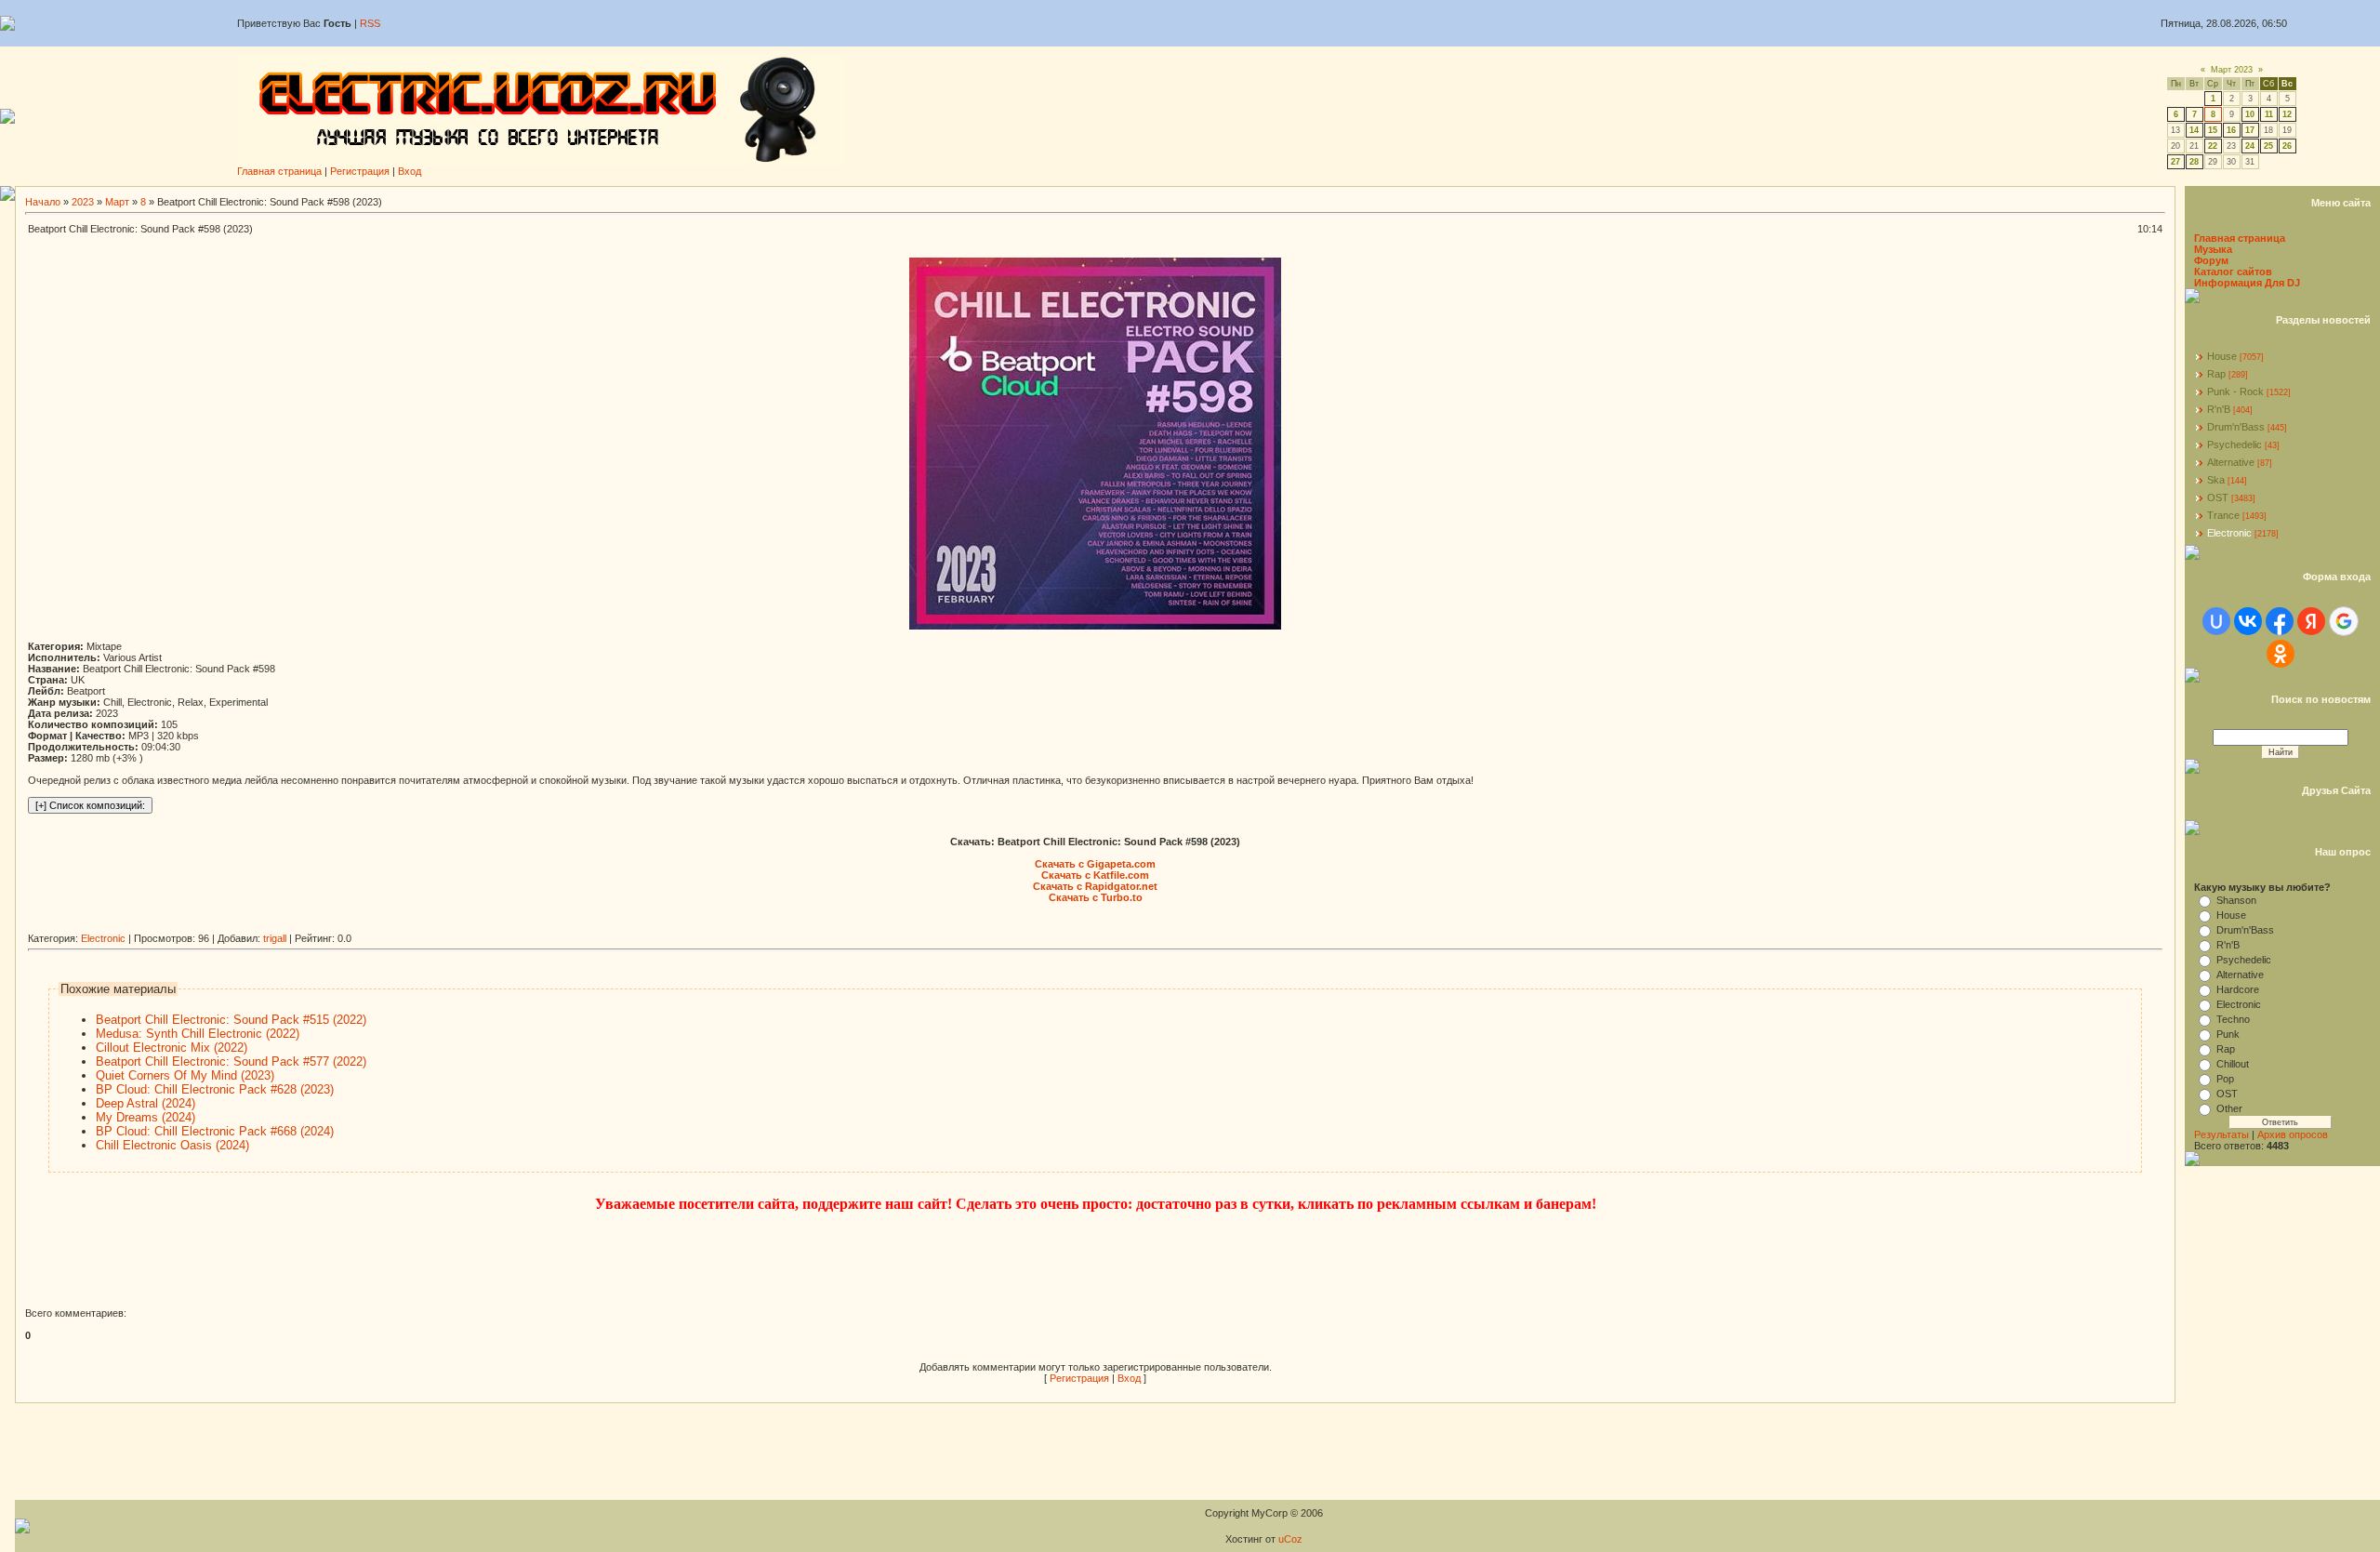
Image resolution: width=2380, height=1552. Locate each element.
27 (2175, 162)
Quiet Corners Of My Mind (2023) (185, 1075)
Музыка (2213, 249)
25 (2268, 146)
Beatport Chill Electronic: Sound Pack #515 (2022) (231, 1020)
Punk (2228, 1034)
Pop (2225, 1079)
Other (2229, 1108)
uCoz (1290, 1539)
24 (2250, 146)
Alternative (2231, 462)
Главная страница (279, 171)
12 (2287, 114)
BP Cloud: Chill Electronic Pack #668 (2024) (215, 1131)
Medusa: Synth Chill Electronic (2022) (198, 1034)
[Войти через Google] (2344, 621)
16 (2231, 130)
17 (2250, 130)
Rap (2216, 374)
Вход (410, 171)
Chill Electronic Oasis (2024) (172, 1145)
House (2222, 356)
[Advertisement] (366, 926)
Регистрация (360, 171)
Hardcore (2238, 989)
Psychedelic (2235, 444)
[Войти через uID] (2216, 621)
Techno (2233, 1019)
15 (2213, 130)
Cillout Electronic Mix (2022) (172, 1048)
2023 (83, 202)
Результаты (2221, 1134)
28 (2194, 162)
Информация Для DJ (2247, 283)
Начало (43, 202)
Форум (2211, 260)
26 (2287, 146)
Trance (2223, 515)
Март (117, 202)
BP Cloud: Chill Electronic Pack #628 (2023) (215, 1089)
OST (2218, 497)
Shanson (2236, 900)
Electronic (103, 938)
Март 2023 (2232, 70)
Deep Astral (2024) (145, 1103)
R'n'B (2219, 409)
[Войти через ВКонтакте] (2248, 621)
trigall (275, 938)
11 (2269, 114)
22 (2213, 146)
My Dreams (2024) (145, 1117)
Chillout (2233, 1064)
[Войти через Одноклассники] (2281, 654)
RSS (370, 23)
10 (2250, 114)
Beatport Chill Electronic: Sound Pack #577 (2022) (231, 1061)
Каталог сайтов (2233, 272)
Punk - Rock (2235, 391)
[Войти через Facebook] (2280, 621)
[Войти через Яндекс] (2311, 621)
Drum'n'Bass (2236, 427)
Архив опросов (2293, 1134)
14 (2194, 130)
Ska (2216, 480)
